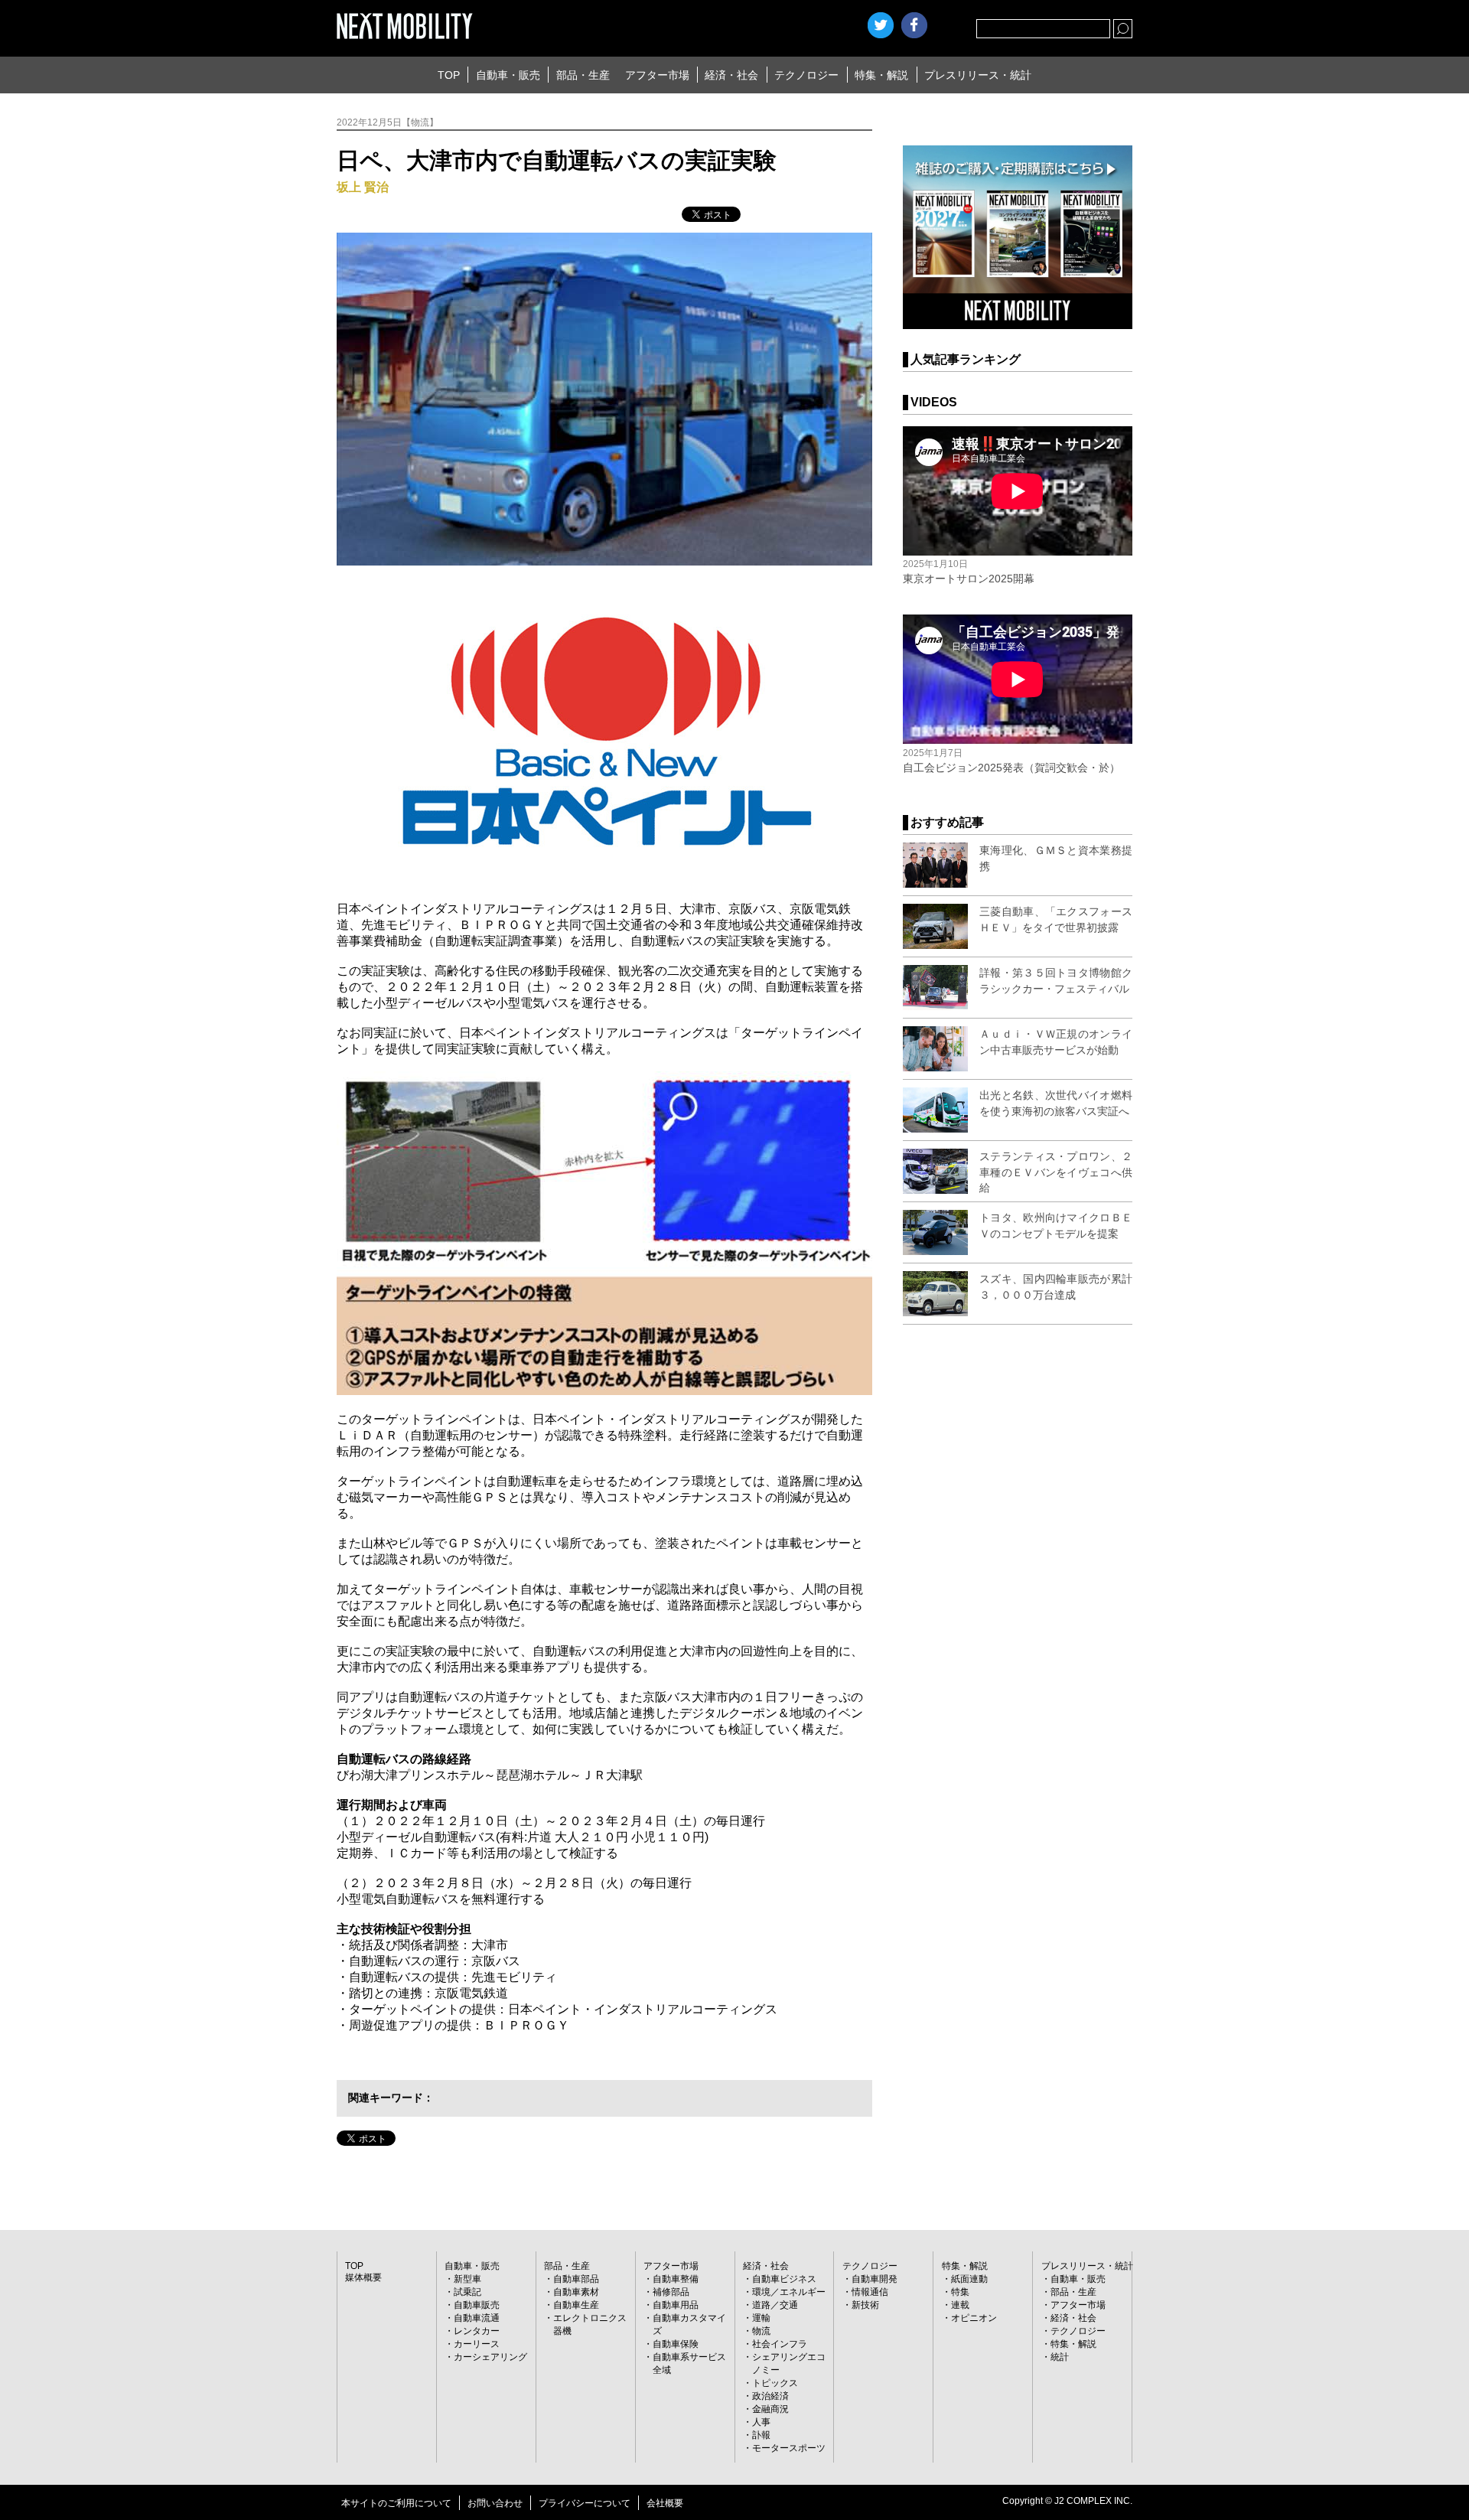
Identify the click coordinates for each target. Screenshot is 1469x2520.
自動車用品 (676, 2305)
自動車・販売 (508, 75)
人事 (761, 2422)
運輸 (761, 2318)
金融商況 (770, 2409)
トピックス (775, 2383)
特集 (960, 2292)
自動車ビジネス (784, 2279)
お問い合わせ (495, 2503)
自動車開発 (875, 2279)
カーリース (477, 2344)
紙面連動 (969, 2279)
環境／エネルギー (789, 2292)
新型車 (467, 2279)
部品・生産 (583, 75)
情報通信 (870, 2292)
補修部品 (671, 2292)
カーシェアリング (490, 2357)
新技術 (865, 2305)
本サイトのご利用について (396, 2503)
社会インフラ (780, 2344)
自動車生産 (576, 2305)
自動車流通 (477, 2318)
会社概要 (665, 2503)
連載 (960, 2305)
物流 (761, 2331)
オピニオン (974, 2318)
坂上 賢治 (363, 187)
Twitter (881, 25)
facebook (914, 25)
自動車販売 (477, 2305)
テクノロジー (806, 75)
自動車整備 (676, 2279)
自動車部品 (576, 2279)
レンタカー (477, 2331)
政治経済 (770, 2396)
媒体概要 (363, 2277)
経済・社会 (731, 75)
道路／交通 (775, 2305)
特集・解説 (881, 75)
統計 (1060, 2357)
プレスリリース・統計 (978, 75)
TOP (449, 75)
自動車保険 (676, 2344)
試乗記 (467, 2292)
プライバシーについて (585, 2503)
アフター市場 (657, 75)
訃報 (761, 2435)
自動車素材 (576, 2292)
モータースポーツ (789, 2448)
